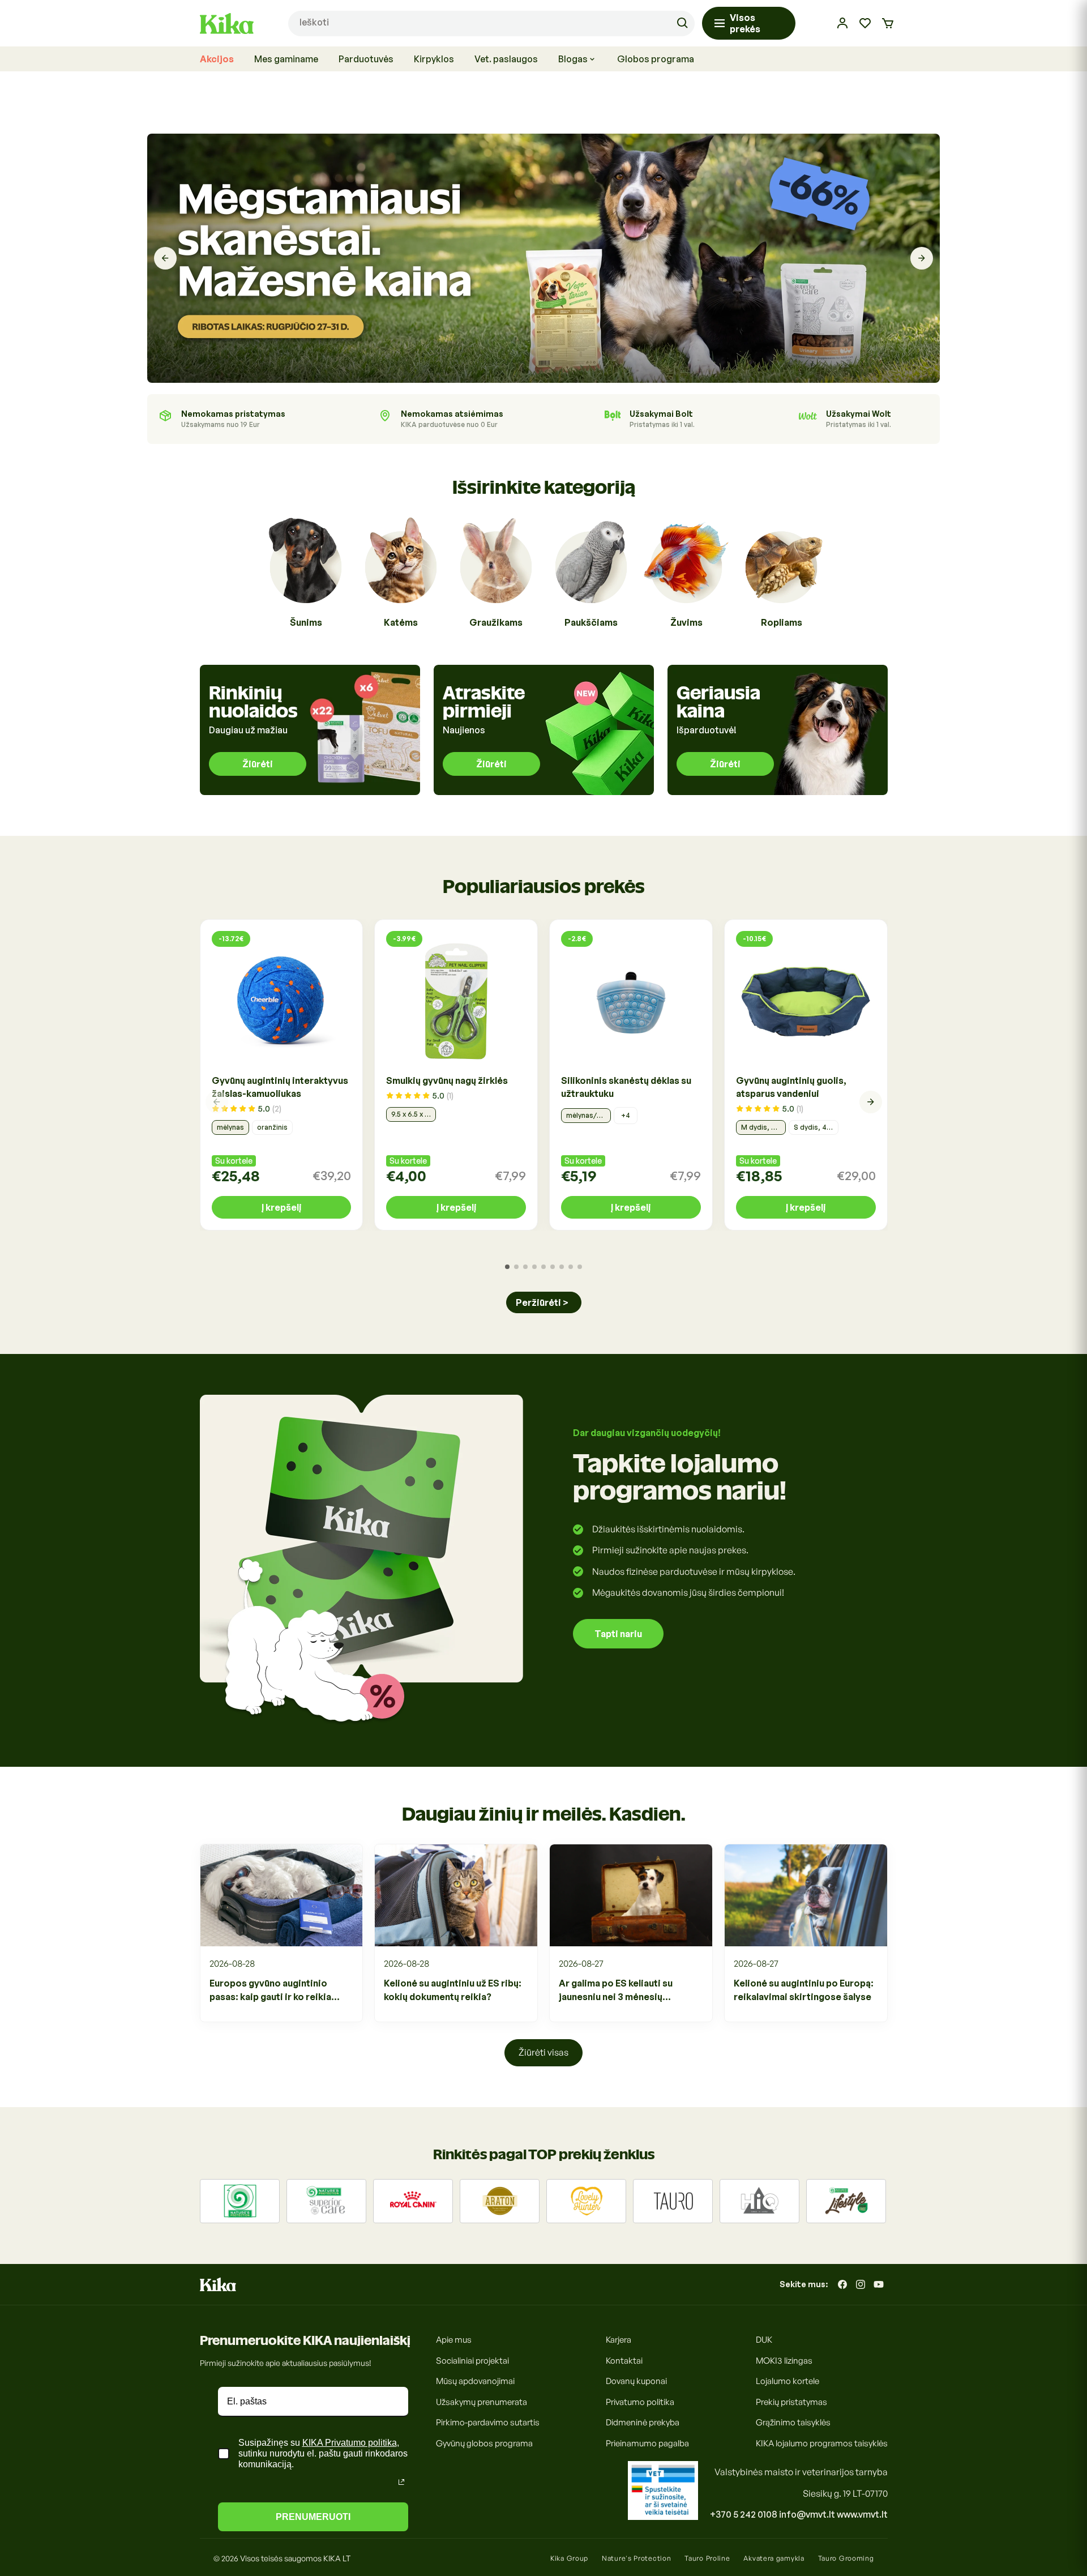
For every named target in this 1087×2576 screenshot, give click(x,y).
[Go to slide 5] (543, 1267)
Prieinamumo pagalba (647, 2443)
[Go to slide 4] (534, 1267)
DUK (764, 2340)
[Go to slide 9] (580, 1267)
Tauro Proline (707, 2558)
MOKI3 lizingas (784, 2361)
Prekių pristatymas (791, 2402)
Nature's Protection (636, 2558)
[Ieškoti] (682, 23)
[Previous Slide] (165, 258)
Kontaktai (624, 2361)
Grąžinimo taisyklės (793, 2422)
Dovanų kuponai (636, 2381)
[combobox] (491, 24)
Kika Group (569, 2558)
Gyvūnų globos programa (484, 2443)
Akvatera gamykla (774, 2558)
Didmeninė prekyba (643, 2422)
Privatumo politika (640, 2402)
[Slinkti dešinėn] (871, 1102)
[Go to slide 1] (507, 1267)
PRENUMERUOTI (313, 2517)
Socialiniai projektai (472, 2361)
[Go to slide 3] (525, 1267)
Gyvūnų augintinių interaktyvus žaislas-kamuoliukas (280, 1087)
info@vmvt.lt (807, 2514)
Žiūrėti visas (543, 2052)
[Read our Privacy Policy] (401, 2482)
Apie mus (454, 2340)
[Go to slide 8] (571, 1267)
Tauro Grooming (846, 2558)
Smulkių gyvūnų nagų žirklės (447, 1080)
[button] (888, 23)
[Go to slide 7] (562, 1267)
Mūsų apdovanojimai (475, 2381)
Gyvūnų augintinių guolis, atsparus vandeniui (791, 1087)
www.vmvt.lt (862, 2514)
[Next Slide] (922, 258)
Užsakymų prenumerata (482, 2402)
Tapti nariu (618, 1634)
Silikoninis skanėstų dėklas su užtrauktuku (626, 1087)
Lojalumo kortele (788, 2381)
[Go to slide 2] (516, 1267)
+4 (626, 1115)
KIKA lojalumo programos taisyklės (822, 2443)
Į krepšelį (281, 1207)
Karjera (619, 2340)
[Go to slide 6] (553, 1267)
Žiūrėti (258, 764)
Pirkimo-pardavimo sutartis (488, 2422)
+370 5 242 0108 (744, 2514)
